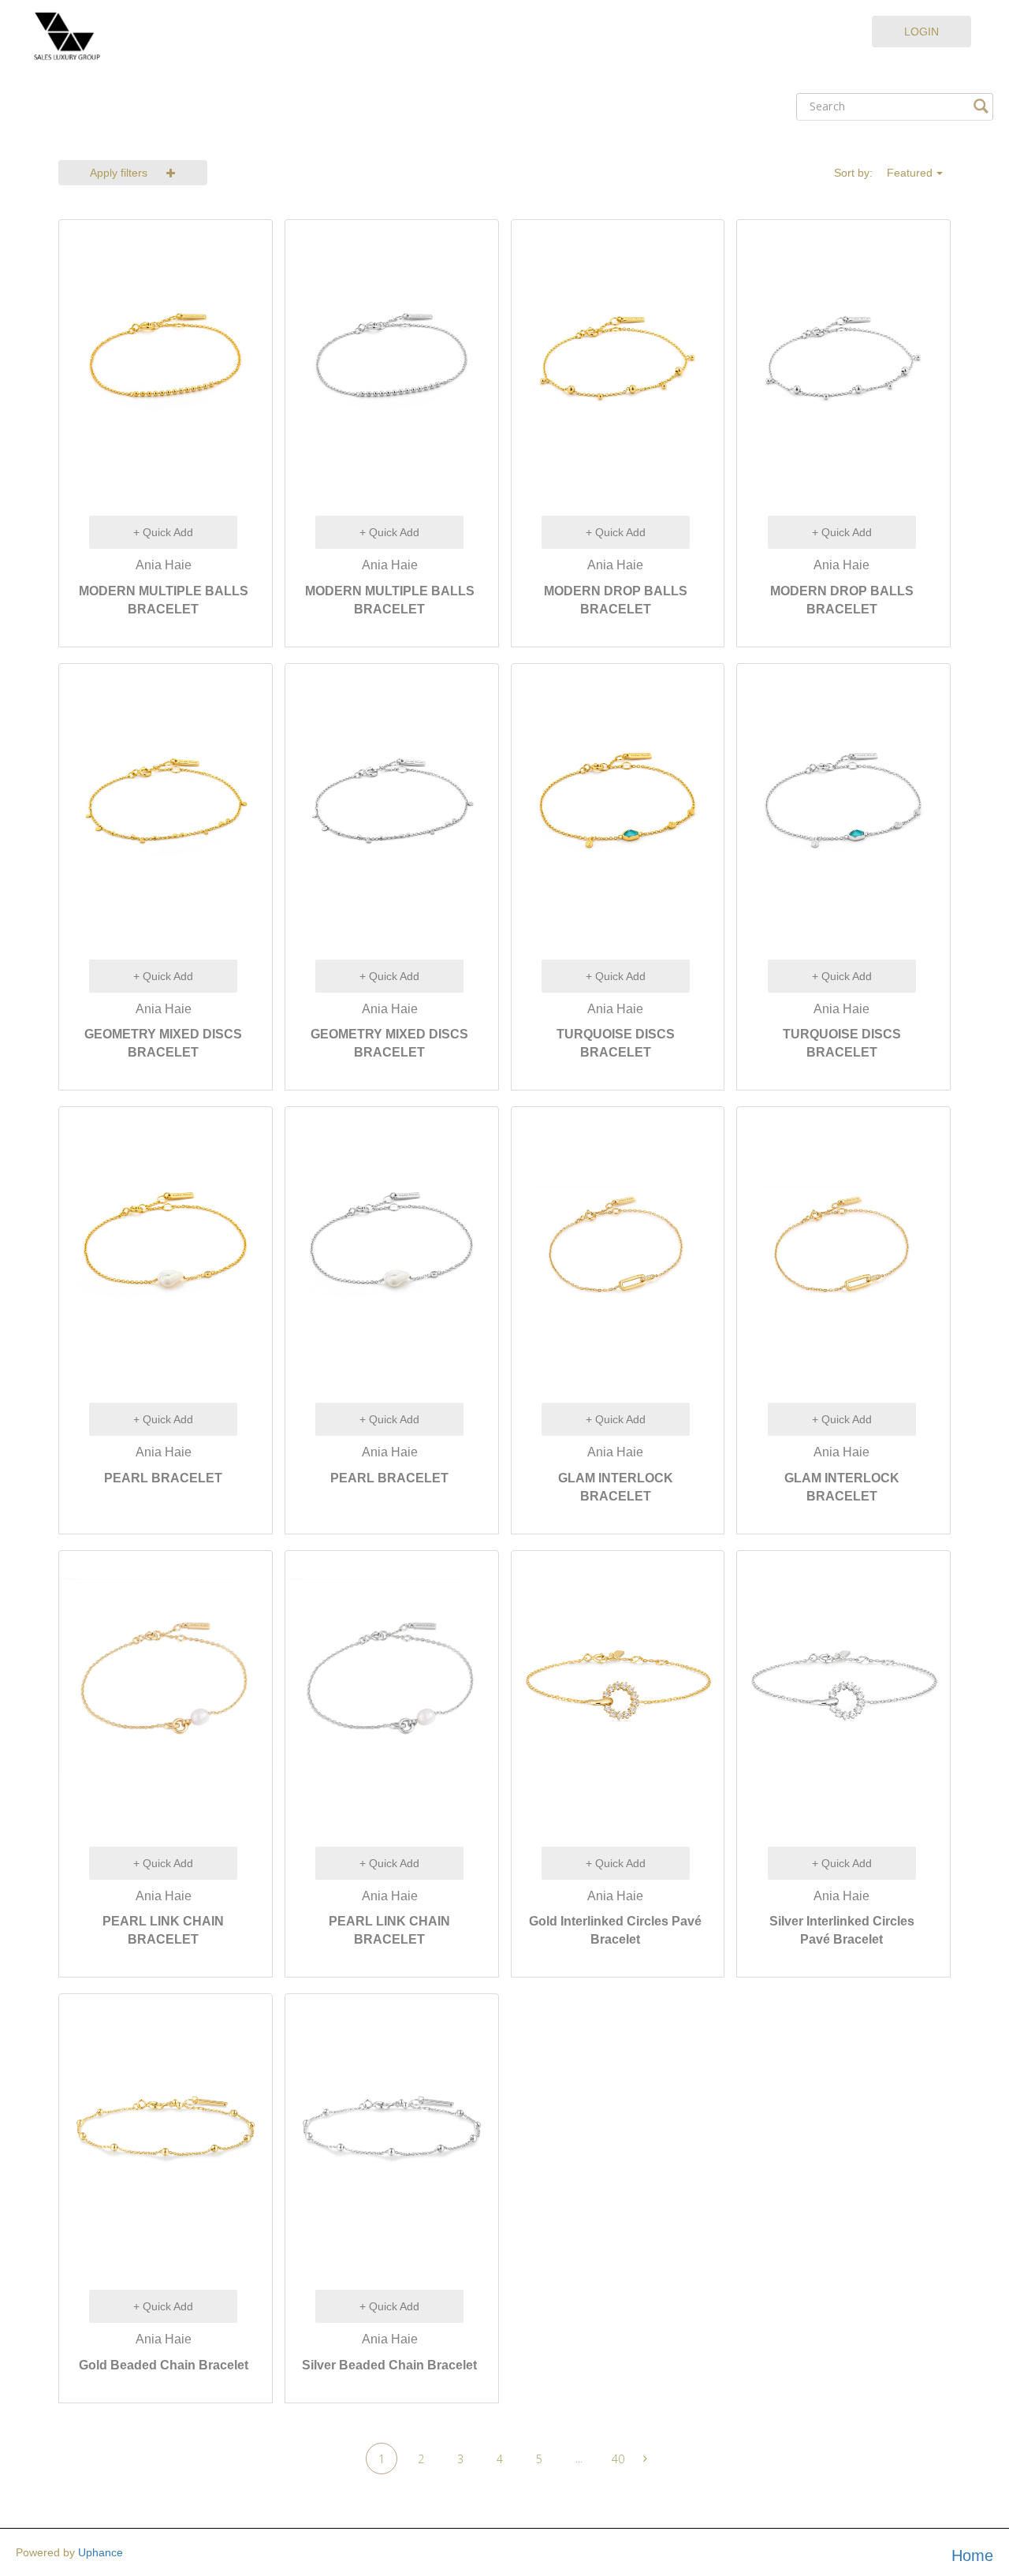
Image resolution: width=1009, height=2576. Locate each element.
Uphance (101, 2552)
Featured (910, 173)
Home (972, 2555)
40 (618, 2459)
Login (922, 32)
